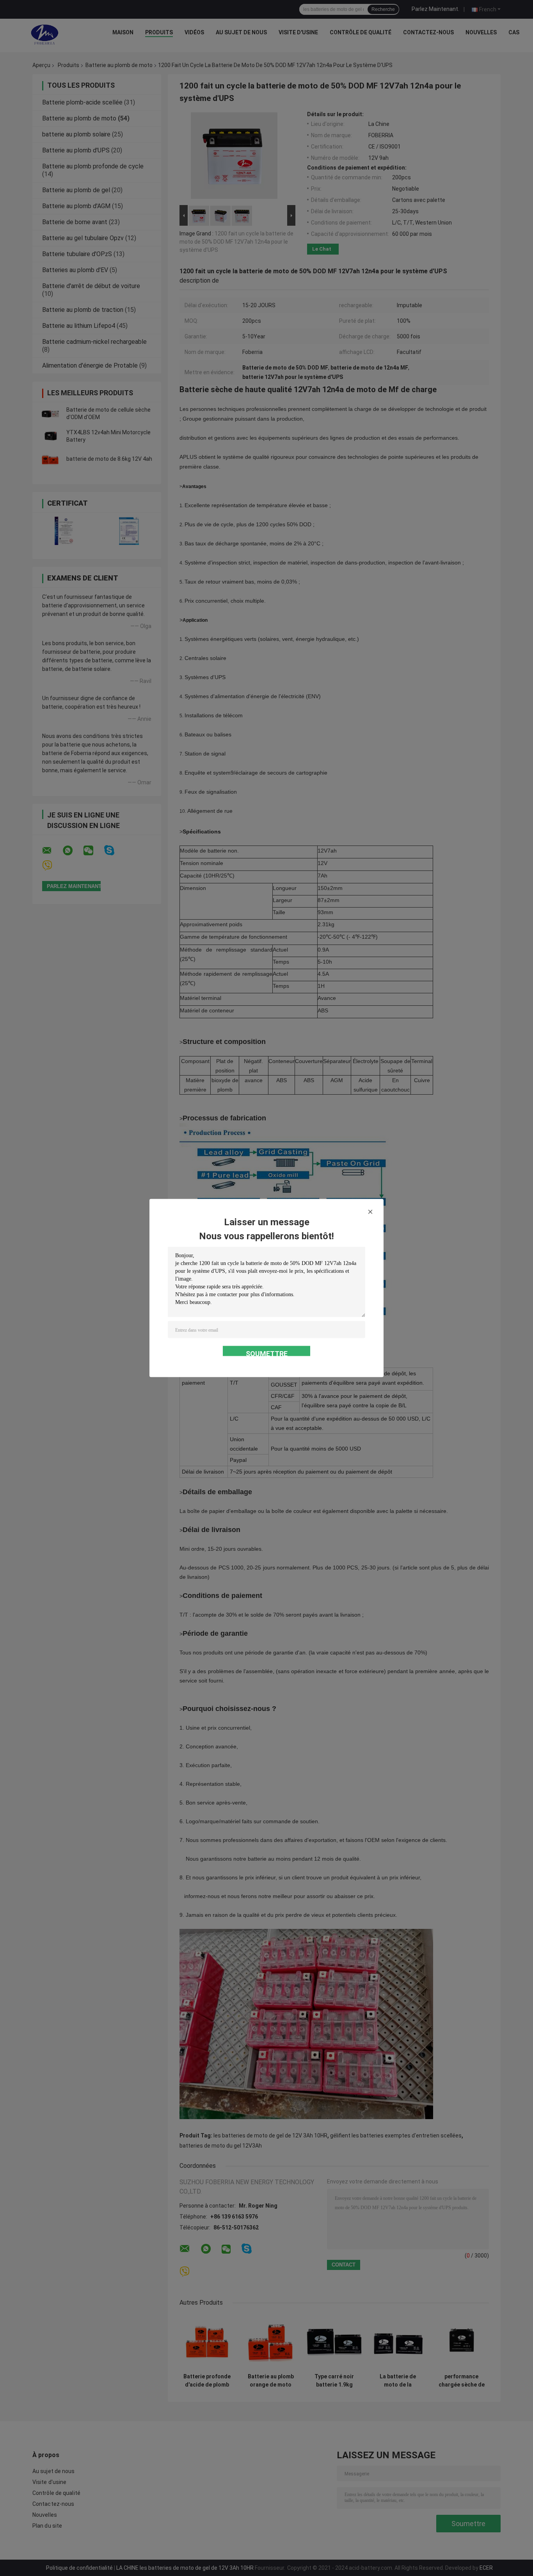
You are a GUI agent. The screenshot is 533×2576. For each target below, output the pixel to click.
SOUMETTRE (267, 1353)
